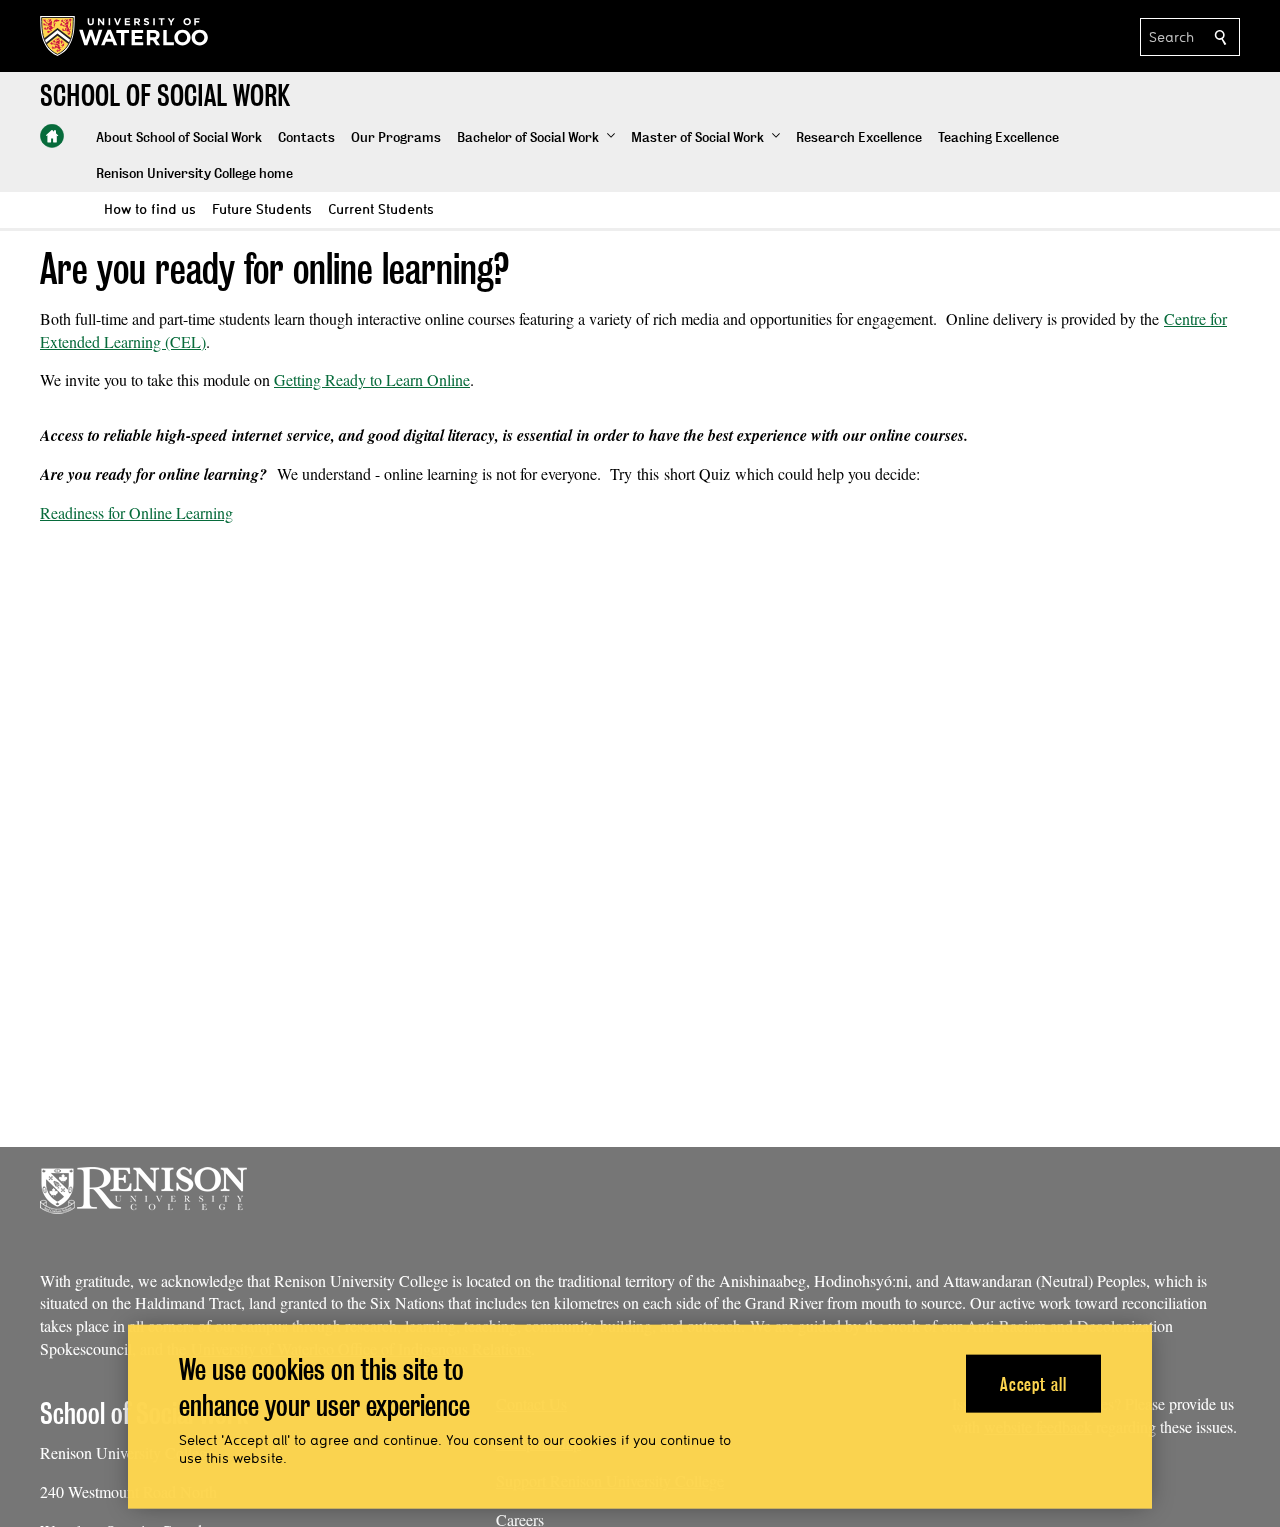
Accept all (1033, 1383)
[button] (536, 138)
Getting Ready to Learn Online (372, 379)
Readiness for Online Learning (136, 512)
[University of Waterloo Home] (125, 36)
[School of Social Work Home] (52, 136)
